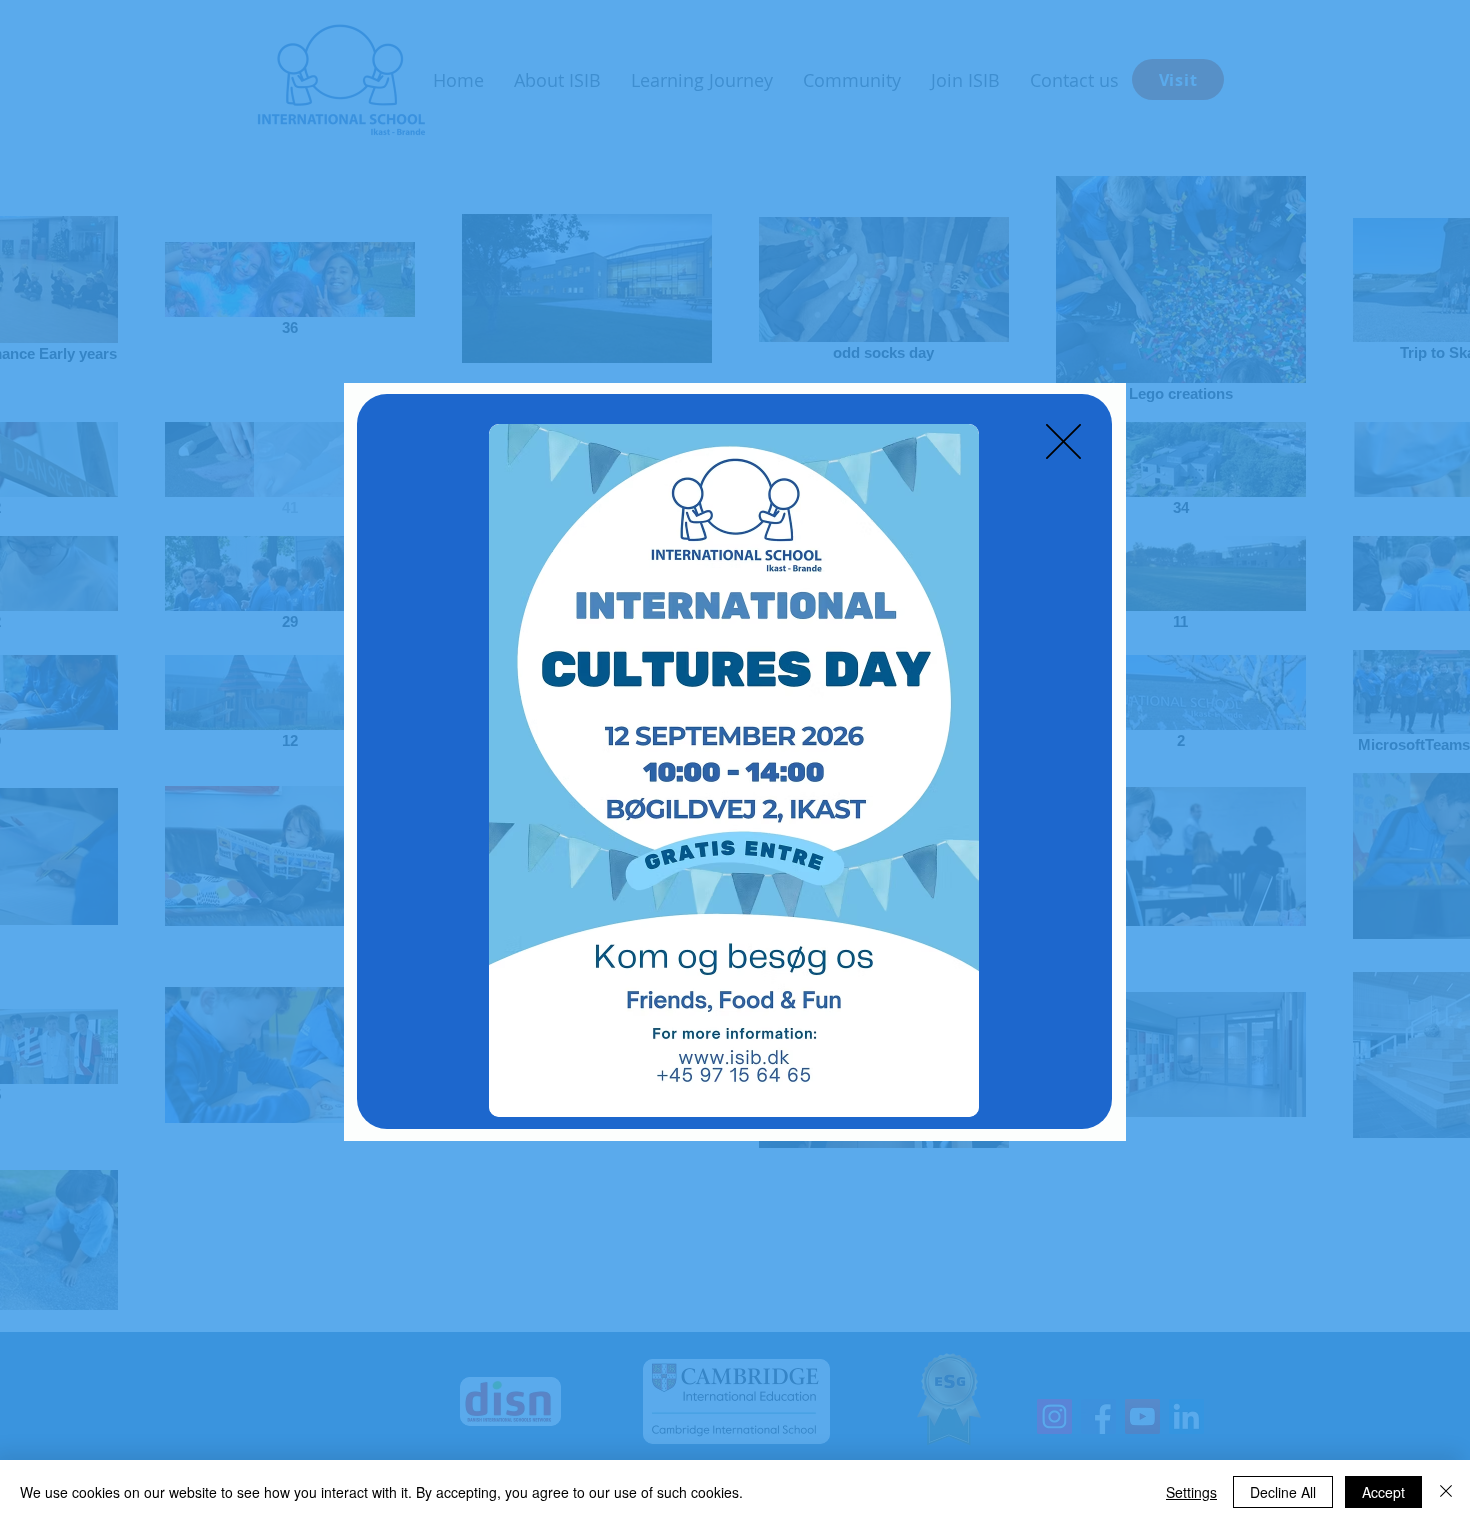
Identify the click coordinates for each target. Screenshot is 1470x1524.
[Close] (1446, 1492)
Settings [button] (1191, 1492)
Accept (1383, 1492)
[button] (1063, 441)
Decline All (1283, 1492)
